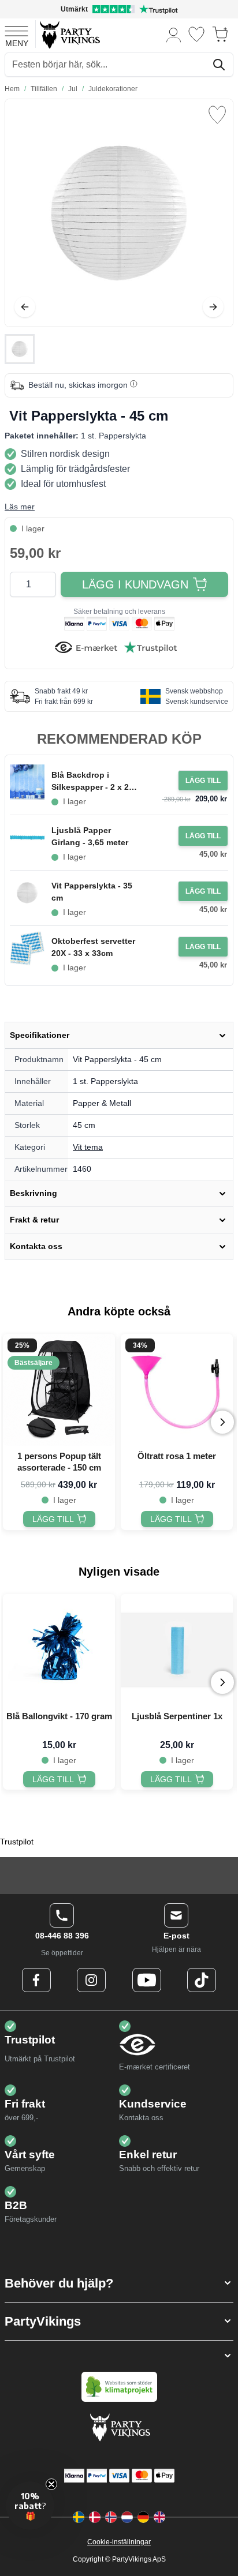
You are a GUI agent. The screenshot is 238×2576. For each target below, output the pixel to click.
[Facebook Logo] (36, 1980)
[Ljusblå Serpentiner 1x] (177, 1650)
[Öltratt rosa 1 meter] (177, 1390)
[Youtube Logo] (147, 1980)
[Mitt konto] (174, 34)
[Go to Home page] (69, 34)
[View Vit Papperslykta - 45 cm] (20, 349)
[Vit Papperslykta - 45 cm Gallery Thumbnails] (20, 349)
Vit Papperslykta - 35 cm (92, 892)
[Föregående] (25, 307)
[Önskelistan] (196, 34)
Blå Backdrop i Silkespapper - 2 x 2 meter (90, 782)
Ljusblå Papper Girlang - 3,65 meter (90, 836)
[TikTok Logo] (202, 1980)
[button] (119, 2283)
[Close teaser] (51, 2484)
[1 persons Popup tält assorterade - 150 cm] (59, 1390)
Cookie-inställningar (119, 2542)
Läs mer (20, 507)
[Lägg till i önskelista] (217, 115)
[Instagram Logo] (91, 1980)
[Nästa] (213, 307)
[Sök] (219, 65)
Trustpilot (17, 1842)
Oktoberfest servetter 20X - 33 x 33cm (93, 947)
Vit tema (88, 1147)
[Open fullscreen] (119, 213)
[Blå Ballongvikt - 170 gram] (59, 1650)
